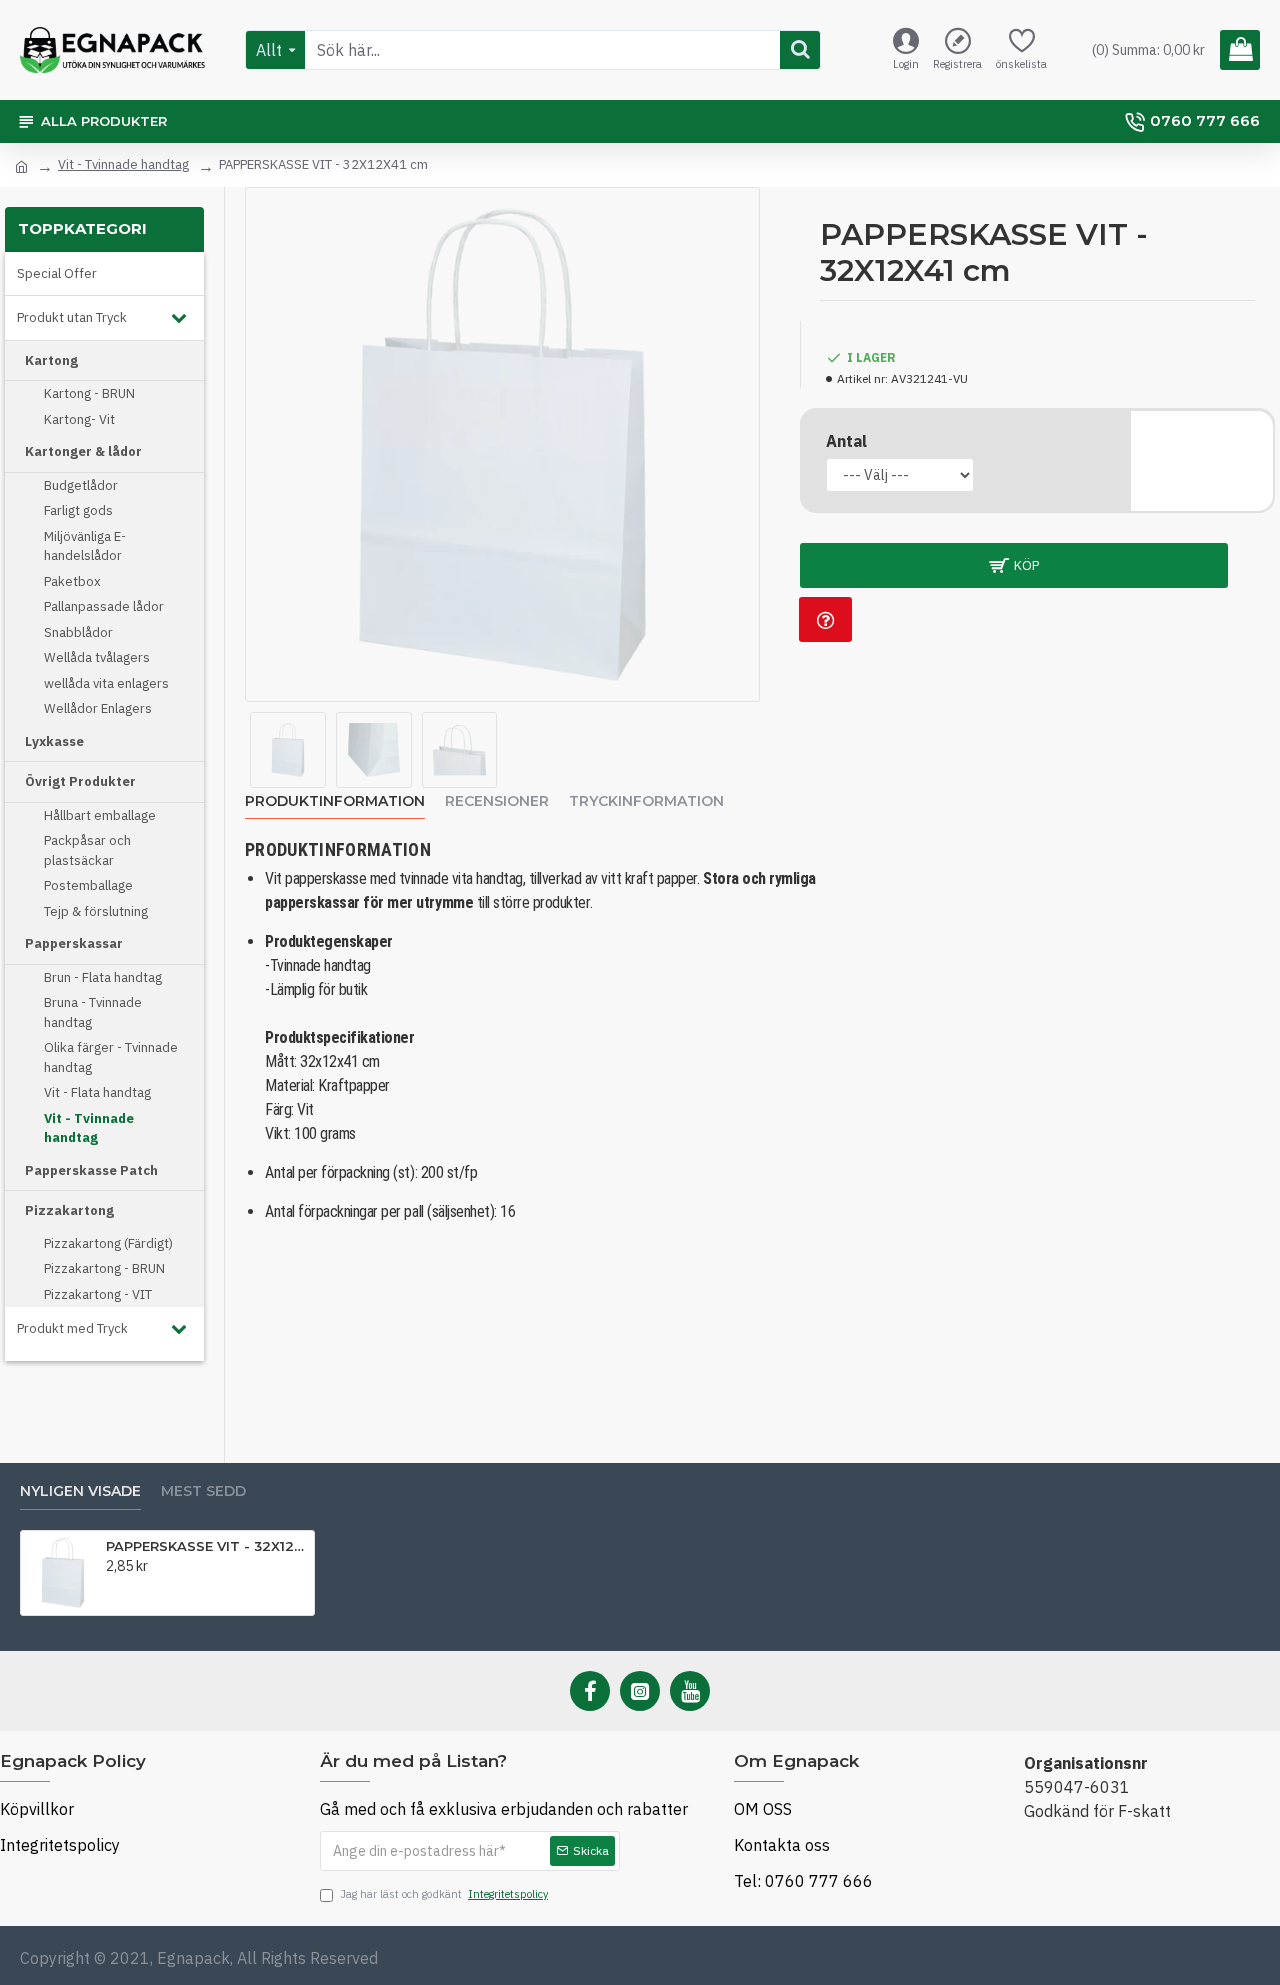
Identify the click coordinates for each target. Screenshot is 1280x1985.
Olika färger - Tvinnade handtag (111, 1057)
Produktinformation (335, 801)
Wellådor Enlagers (98, 708)
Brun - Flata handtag (103, 977)
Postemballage (88, 885)
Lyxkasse (54, 741)
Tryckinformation (646, 801)
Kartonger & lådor (83, 451)
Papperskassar (74, 943)
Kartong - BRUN (89, 393)
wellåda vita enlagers (106, 683)
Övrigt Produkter (80, 781)
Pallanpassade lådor (104, 606)
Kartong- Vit (79, 419)
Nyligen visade (80, 1491)
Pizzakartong (69, 1210)
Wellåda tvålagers (97, 657)
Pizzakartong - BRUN (104, 1268)
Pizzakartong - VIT (98, 1294)
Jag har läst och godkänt (444, 1894)
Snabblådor (78, 632)
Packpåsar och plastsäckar (87, 850)
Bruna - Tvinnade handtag (93, 1012)
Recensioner (497, 801)
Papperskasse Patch (91, 1170)
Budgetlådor (81, 485)
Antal (846, 441)
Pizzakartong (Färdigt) (108, 1243)
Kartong (51, 360)
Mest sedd (203, 1491)
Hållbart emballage (100, 815)
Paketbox (72, 581)
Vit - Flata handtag (97, 1092)
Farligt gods (78, 510)
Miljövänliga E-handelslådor (85, 546)
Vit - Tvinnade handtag (123, 164)
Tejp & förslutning (96, 911)
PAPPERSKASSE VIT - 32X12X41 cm (206, 1546)
